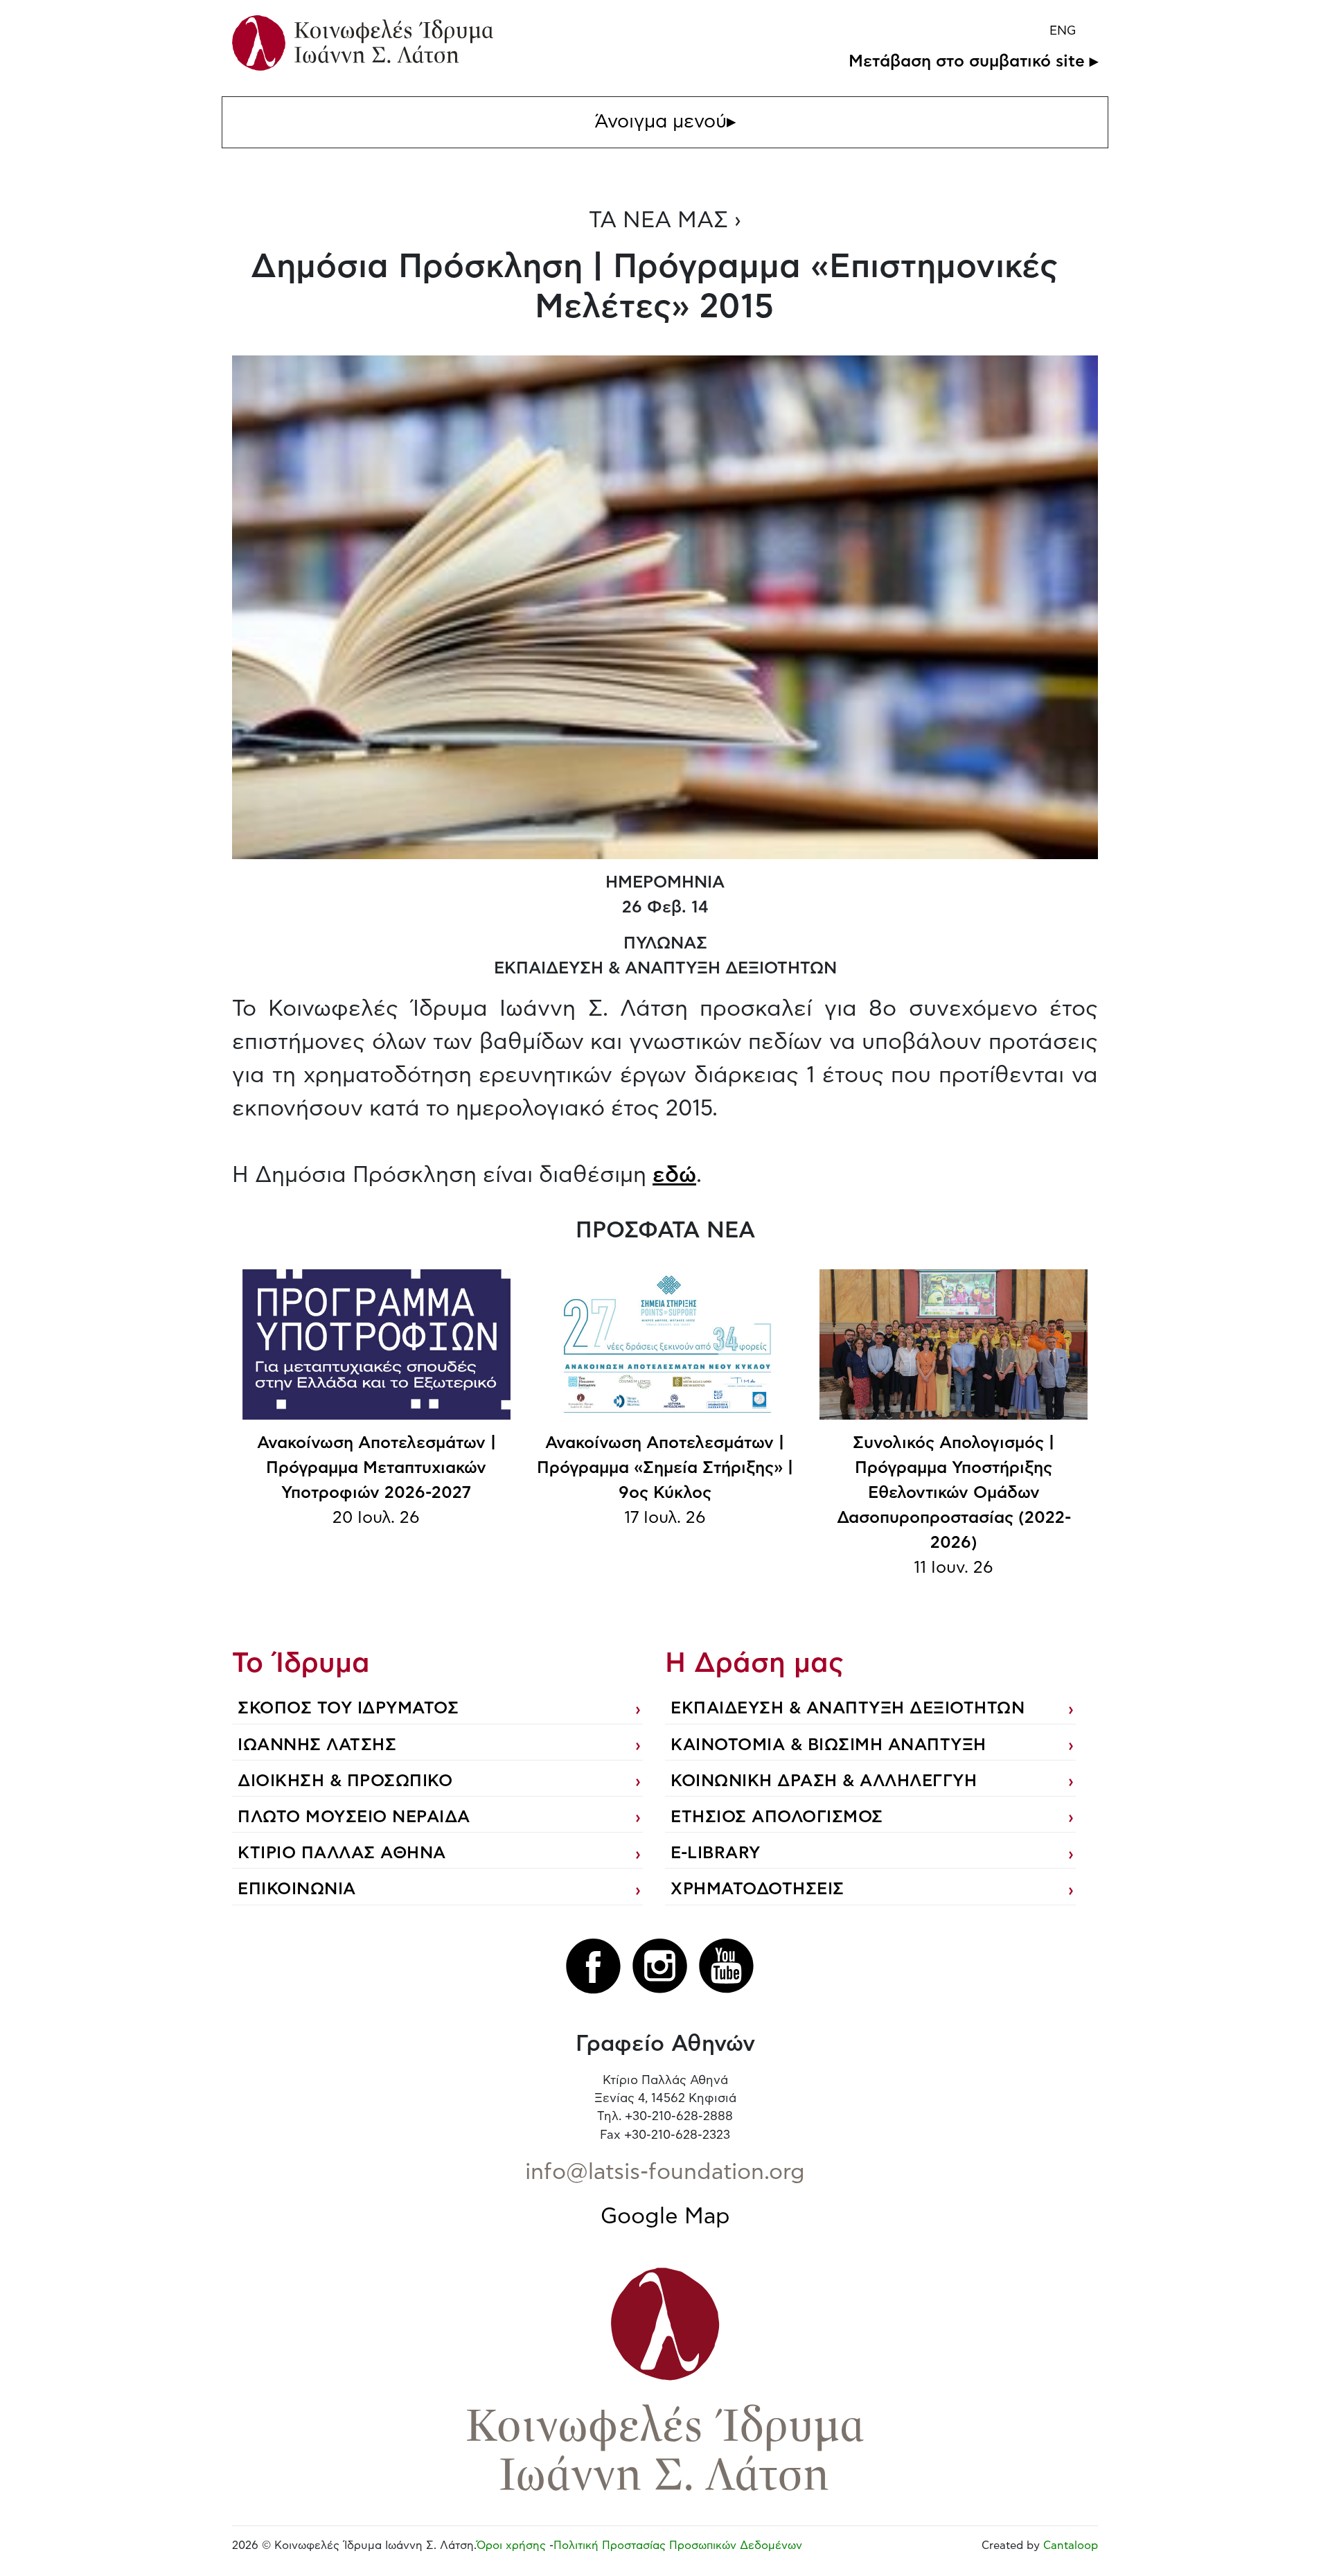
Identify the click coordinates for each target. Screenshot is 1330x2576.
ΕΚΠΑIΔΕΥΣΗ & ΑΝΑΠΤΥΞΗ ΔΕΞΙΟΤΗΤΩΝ (848, 1709)
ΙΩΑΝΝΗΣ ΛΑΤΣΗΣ (317, 1745)
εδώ (674, 1175)
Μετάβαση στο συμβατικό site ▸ (973, 62)
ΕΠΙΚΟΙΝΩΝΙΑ (297, 1889)
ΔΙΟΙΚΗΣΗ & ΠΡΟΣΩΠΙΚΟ (345, 1781)
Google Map (665, 2216)
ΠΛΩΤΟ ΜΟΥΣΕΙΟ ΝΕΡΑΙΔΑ (354, 1817)
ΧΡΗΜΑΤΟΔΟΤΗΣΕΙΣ (757, 1889)
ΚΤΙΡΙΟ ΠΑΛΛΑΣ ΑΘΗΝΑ (342, 1853)
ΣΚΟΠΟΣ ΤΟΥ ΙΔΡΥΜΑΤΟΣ (348, 1709)
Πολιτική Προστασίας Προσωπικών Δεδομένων (678, 2546)
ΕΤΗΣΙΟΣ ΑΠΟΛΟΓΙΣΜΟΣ (777, 1817)
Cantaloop (1071, 2546)
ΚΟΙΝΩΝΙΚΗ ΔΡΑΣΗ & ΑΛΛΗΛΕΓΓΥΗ (824, 1781)
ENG (1063, 31)
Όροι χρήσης (511, 2546)
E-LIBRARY (716, 1853)
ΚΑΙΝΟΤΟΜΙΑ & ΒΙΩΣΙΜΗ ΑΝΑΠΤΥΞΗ (828, 1745)
